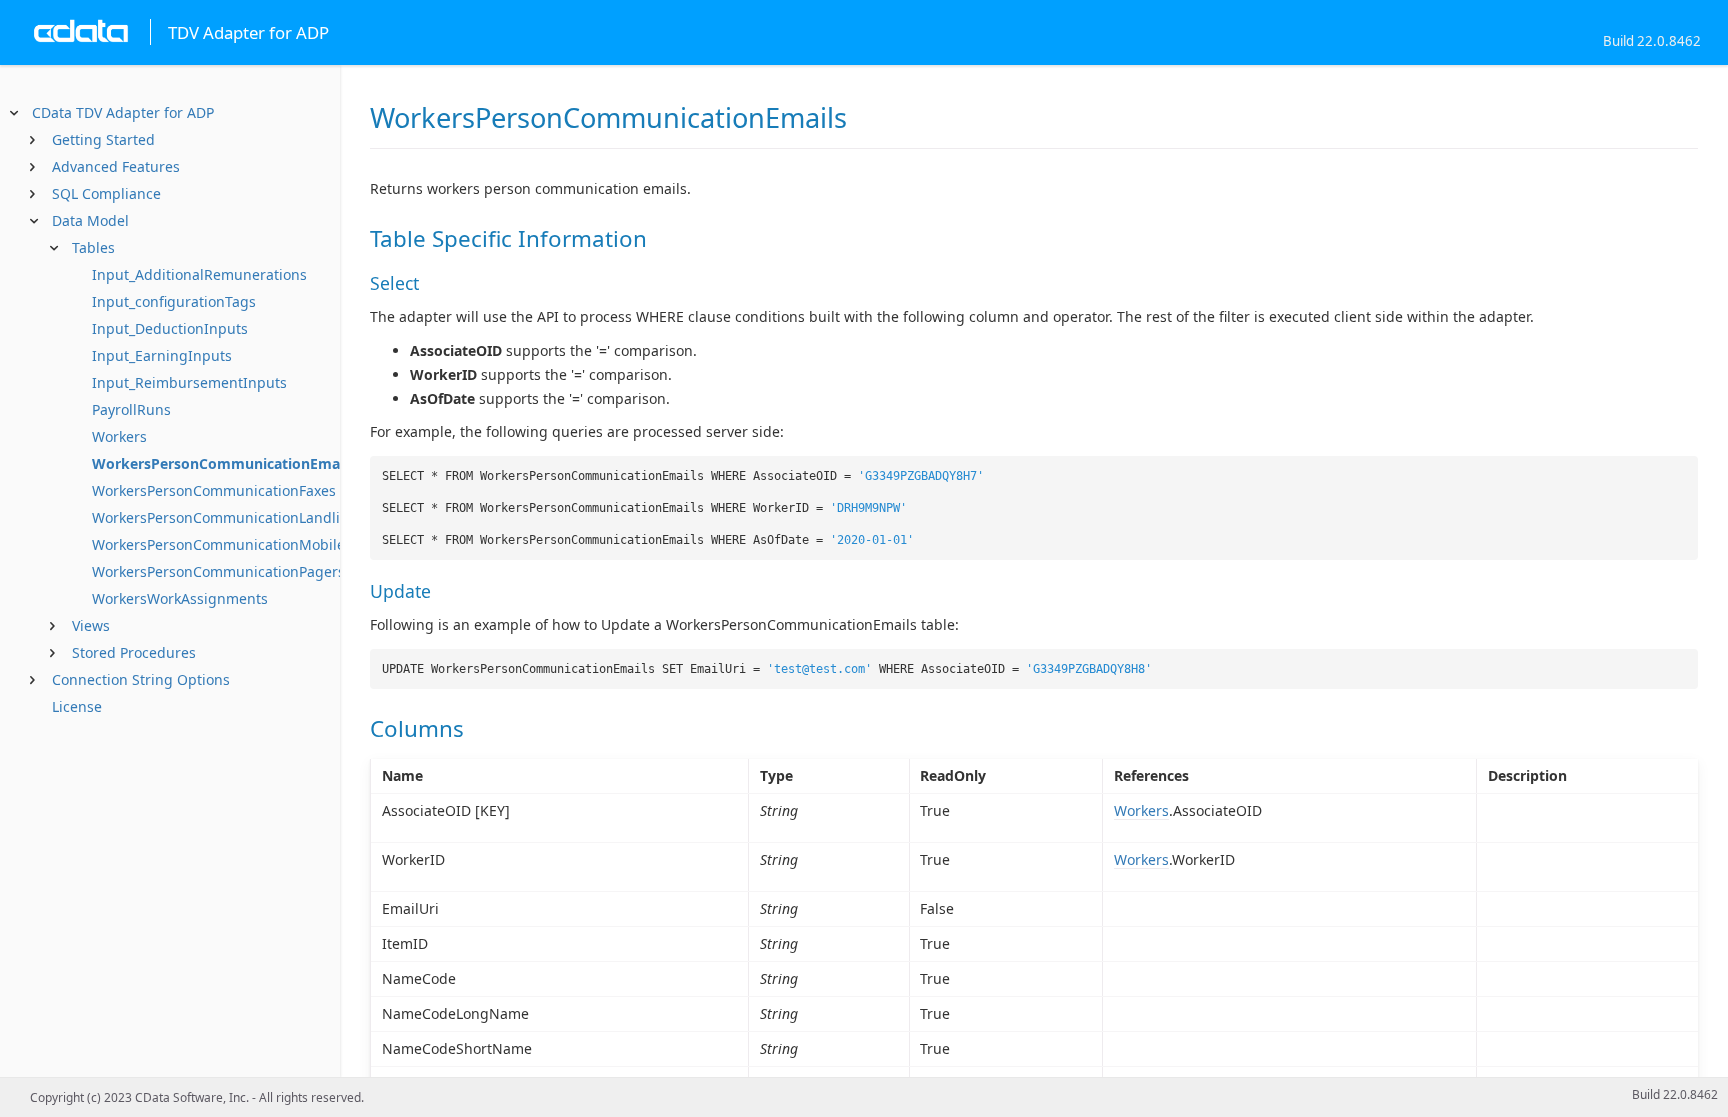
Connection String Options (141, 679)
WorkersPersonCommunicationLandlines (228, 517)
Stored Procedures (134, 652)
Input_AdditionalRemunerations (199, 274)
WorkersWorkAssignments (180, 598)
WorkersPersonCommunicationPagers (218, 571)
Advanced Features (116, 166)
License (77, 706)
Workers (119, 436)
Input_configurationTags (174, 301)
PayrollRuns (131, 409)
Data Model (90, 220)
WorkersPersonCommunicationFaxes (214, 490)
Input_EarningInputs (162, 355)
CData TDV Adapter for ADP (123, 112)
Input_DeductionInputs (170, 328)
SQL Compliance (106, 193)
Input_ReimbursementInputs (189, 382)
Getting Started (103, 139)
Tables (93, 247)
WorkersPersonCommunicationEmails (223, 463)
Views (91, 625)
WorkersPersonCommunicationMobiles (222, 544)
